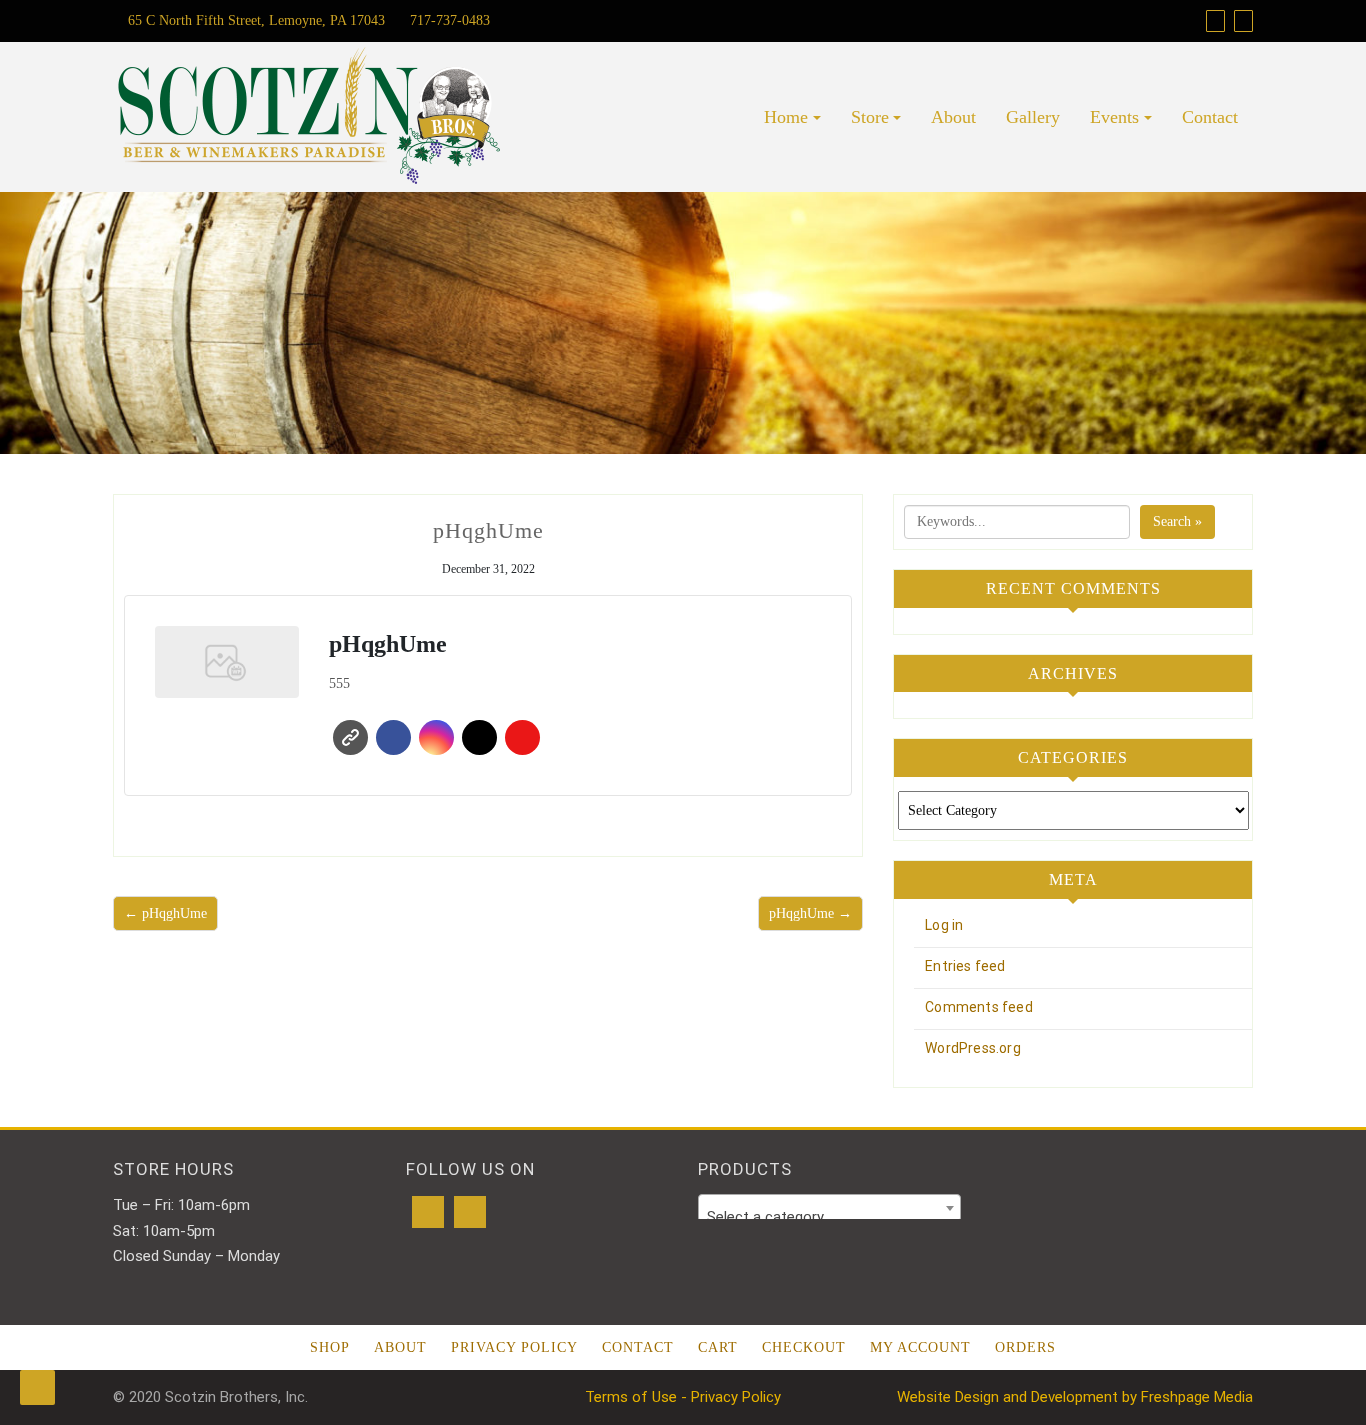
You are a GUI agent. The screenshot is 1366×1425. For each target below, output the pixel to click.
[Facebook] (428, 1212)
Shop (330, 1347)
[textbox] (829, 1216)
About (953, 117)
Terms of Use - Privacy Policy (683, 1397)
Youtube (522, 737)
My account (920, 1347)
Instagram (436, 737)
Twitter (479, 737)
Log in (944, 925)
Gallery (1033, 117)
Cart (718, 1347)
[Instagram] (470, 1212)
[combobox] (829, 1208)
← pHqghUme (165, 913)
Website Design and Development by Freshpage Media (1075, 1397)
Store (870, 117)
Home (786, 117)
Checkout (804, 1347)
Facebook (393, 737)
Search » (1177, 521)
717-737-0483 (448, 20)
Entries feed (965, 966)
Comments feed (979, 1007)
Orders (1025, 1347)
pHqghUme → (810, 913)
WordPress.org (973, 1048)
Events (1114, 117)
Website (350, 737)
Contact (1210, 117)
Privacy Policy (514, 1347)
